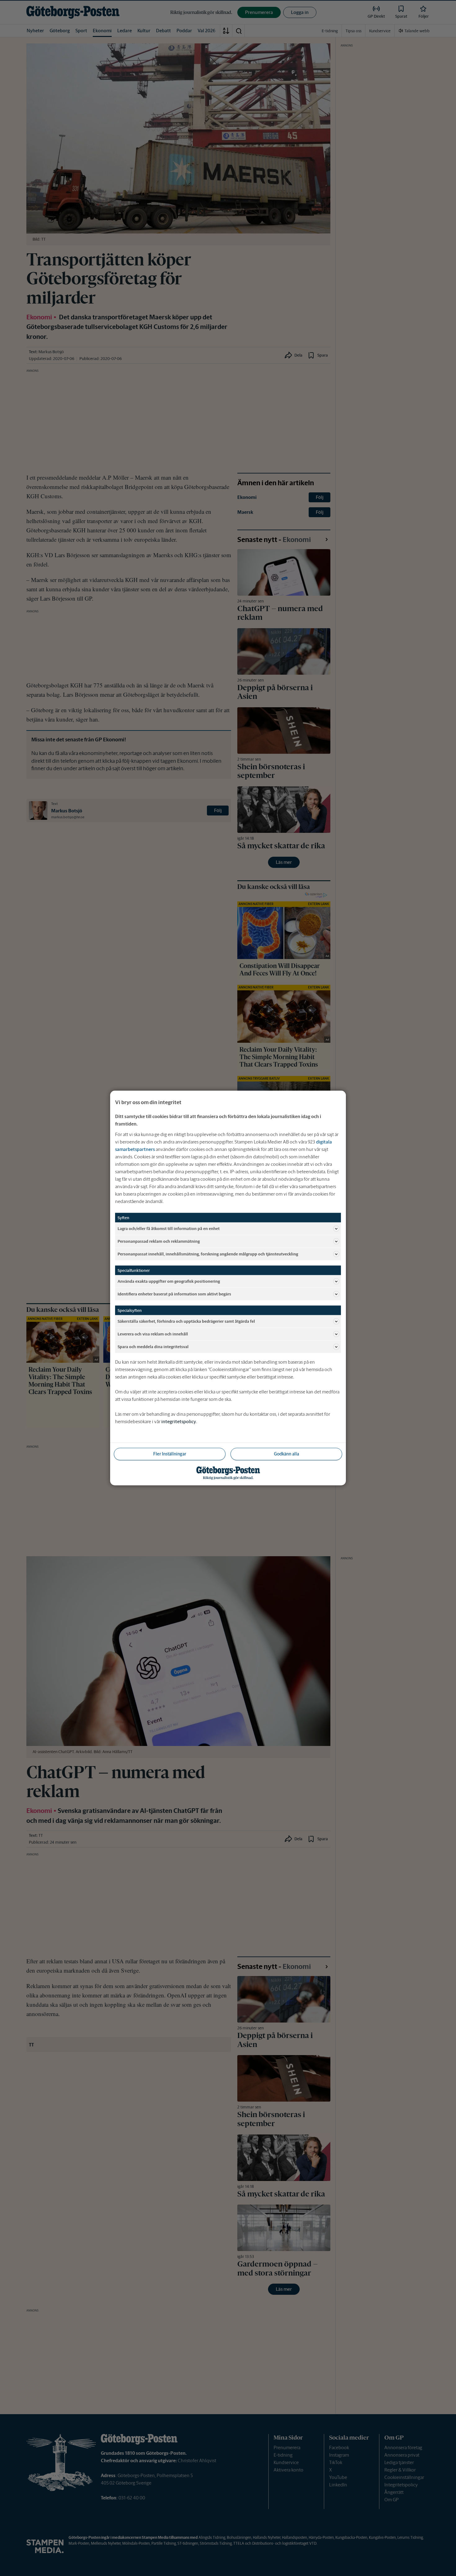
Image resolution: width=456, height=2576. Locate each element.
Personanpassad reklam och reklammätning (159, 1241)
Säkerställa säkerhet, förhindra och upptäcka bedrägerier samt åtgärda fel (186, 1321)
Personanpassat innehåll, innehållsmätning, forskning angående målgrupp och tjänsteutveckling (208, 1254)
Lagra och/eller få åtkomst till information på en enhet (169, 1228)
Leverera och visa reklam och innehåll (153, 1334)
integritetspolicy (179, 1421)
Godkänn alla (286, 1454)
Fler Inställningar (170, 1454)
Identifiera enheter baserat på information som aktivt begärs (174, 1294)
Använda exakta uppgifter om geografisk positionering (169, 1281)
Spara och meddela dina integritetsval (153, 1346)
